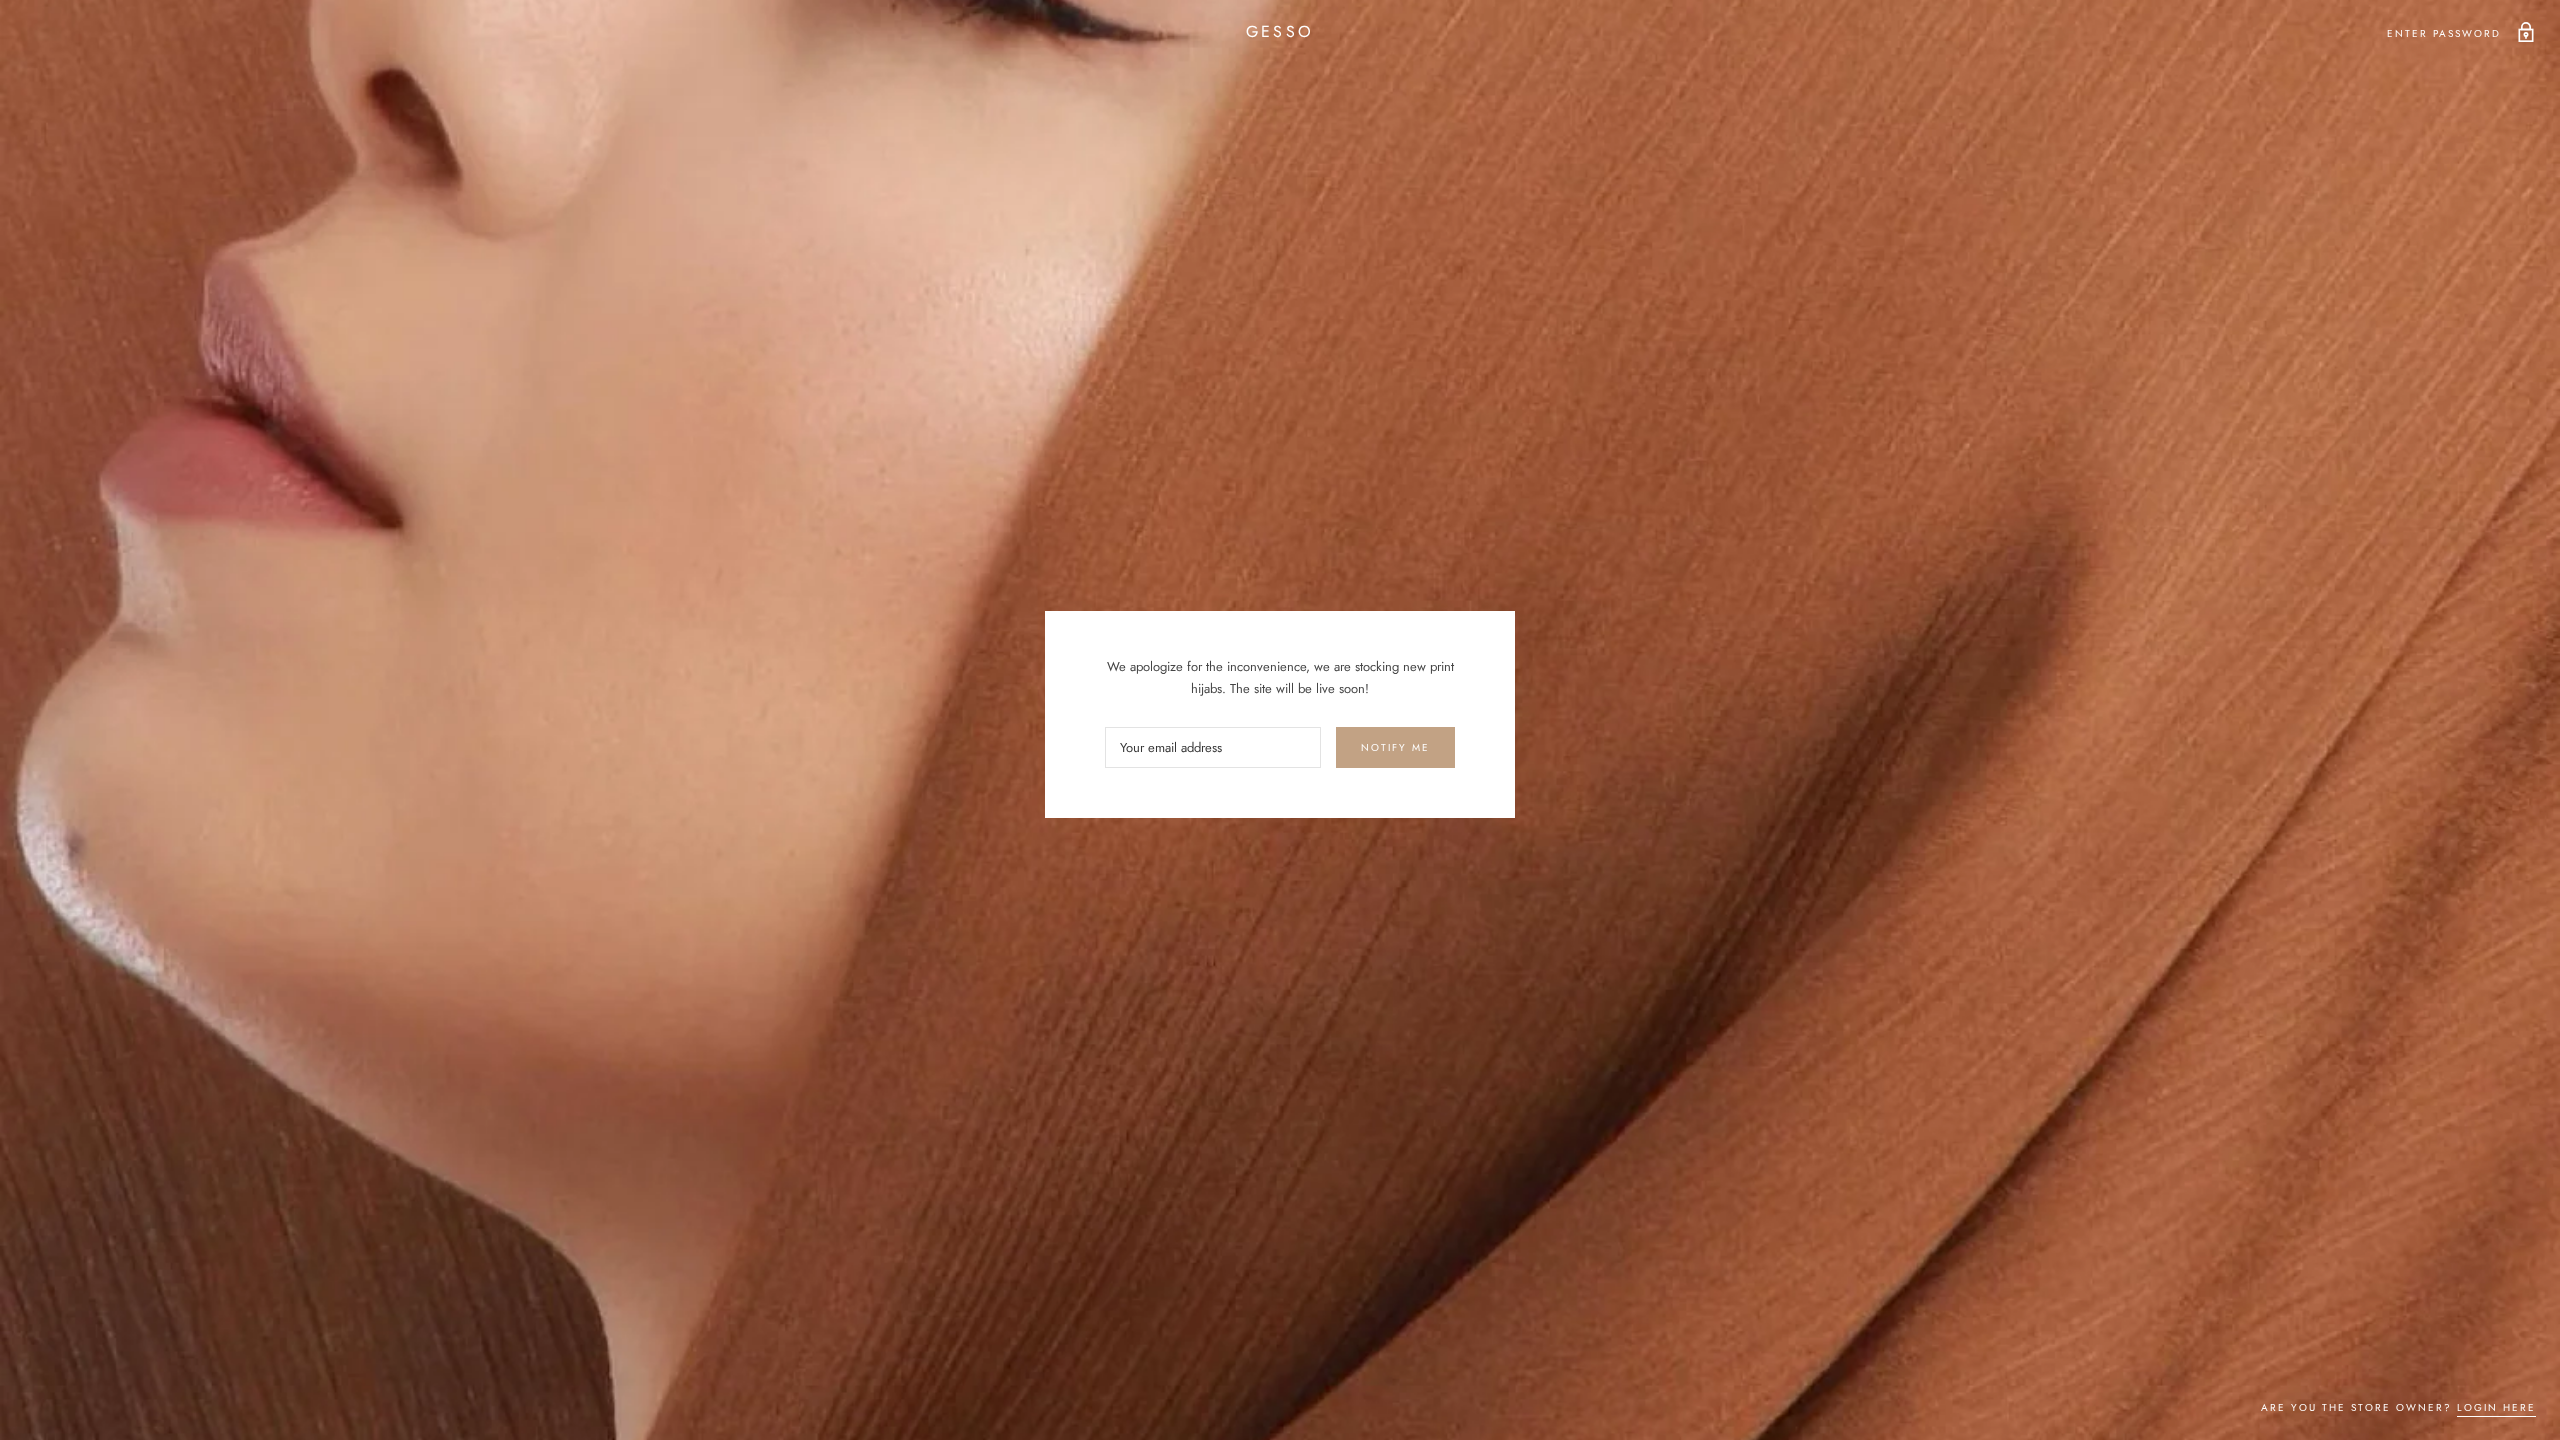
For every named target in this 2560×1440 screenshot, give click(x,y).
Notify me (1395, 747)
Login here (2496, 1407)
